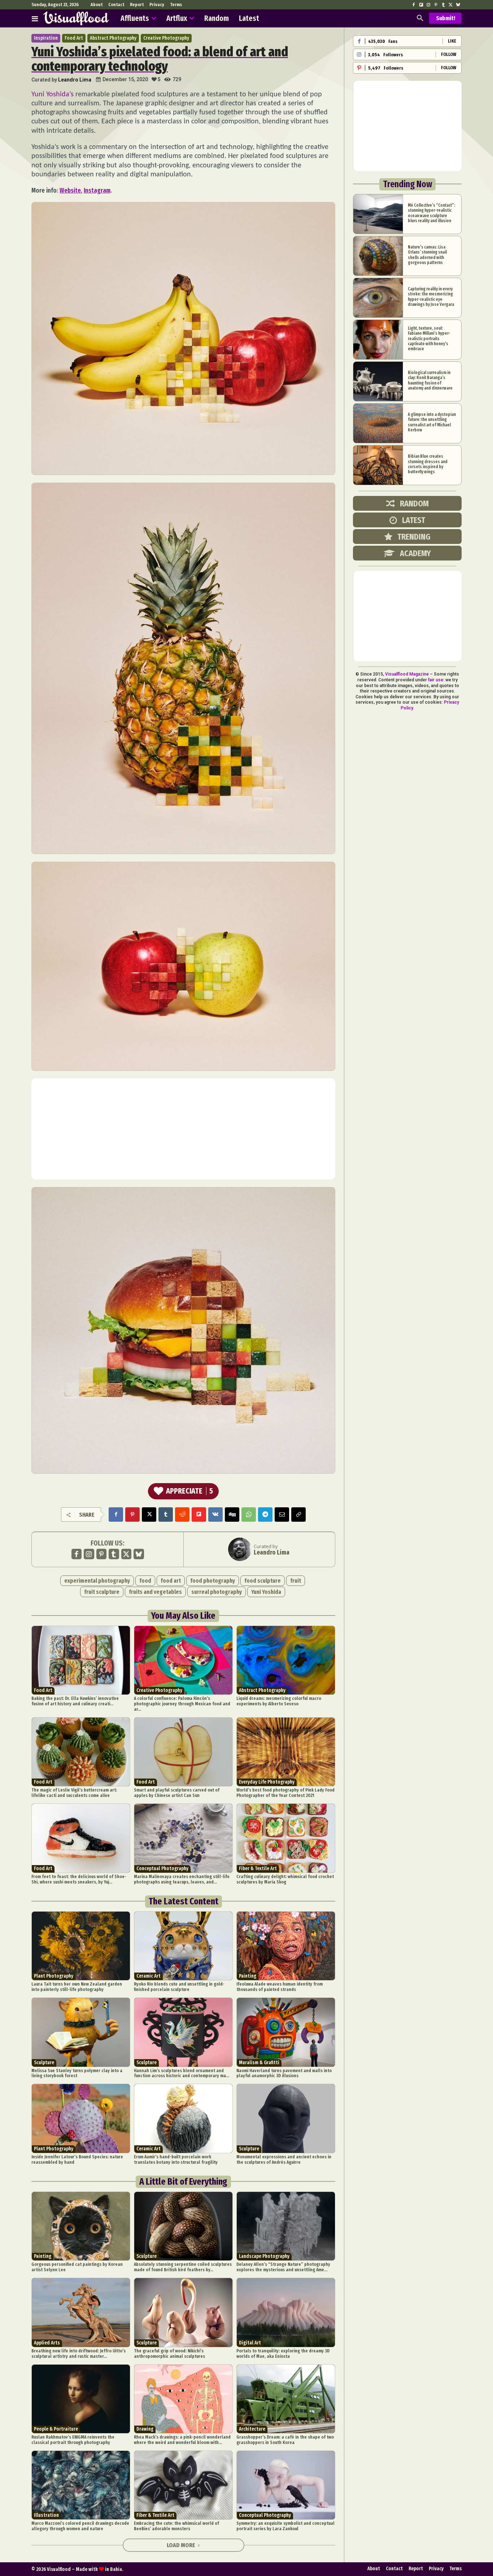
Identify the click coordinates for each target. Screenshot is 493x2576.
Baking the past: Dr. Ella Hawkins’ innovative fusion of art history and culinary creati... (75, 1701)
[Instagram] (428, 5)
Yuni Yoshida (266, 1592)
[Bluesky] (458, 5)
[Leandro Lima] (241, 1549)
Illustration (46, 2515)
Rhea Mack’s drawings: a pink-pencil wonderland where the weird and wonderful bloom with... (182, 2440)
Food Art (74, 38)
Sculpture (44, 2063)
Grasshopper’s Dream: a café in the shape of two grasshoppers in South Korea (285, 2440)
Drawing (145, 2429)
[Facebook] (414, 5)
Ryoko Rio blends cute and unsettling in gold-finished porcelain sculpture (179, 1987)
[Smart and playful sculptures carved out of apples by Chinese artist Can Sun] (183, 1752)
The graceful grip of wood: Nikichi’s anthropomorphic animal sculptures (169, 2353)
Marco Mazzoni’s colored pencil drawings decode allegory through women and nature (80, 2526)
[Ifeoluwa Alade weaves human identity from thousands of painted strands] (286, 1946)
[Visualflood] (76, 18)
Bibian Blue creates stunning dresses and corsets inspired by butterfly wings (428, 464)
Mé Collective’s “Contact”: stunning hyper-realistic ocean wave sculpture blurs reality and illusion (431, 213)
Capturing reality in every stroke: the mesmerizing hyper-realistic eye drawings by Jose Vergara (431, 297)
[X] (450, 5)
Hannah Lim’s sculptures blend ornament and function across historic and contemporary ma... (182, 2073)
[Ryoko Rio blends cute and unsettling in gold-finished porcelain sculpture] (183, 1946)
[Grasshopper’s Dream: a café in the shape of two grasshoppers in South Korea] (286, 2399)
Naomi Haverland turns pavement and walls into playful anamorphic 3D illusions (284, 2073)
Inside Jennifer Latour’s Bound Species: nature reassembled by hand (77, 2159)
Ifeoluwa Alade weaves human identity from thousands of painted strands (280, 1987)
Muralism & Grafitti (259, 2063)
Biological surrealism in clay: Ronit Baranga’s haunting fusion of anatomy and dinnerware (430, 380)
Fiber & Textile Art (258, 1869)
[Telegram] (265, 1515)
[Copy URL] (298, 1515)
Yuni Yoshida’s (53, 94)
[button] (420, 18)
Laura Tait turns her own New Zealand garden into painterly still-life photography (77, 1987)
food (145, 1581)
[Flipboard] (421, 5)
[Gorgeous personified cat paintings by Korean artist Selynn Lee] (81, 2226)
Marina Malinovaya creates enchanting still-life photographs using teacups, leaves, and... (182, 1879)
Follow (449, 54)
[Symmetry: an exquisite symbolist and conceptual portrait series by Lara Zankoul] (286, 2485)
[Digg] (232, 1515)
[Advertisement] (183, 1129)
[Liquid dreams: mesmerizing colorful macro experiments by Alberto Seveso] (286, 1660)
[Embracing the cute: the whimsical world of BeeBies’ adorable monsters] (183, 2485)
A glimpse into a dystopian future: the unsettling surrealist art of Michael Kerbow (432, 422)
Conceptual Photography (162, 1869)
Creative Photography (166, 38)
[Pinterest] (436, 5)
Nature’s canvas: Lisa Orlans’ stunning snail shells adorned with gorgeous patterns (427, 255)
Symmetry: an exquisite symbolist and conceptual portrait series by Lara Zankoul (285, 2526)
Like (452, 41)
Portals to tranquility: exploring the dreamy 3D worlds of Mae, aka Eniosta (283, 2353)
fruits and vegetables (155, 1592)
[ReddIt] (182, 1515)
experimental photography (97, 1581)
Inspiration (46, 38)
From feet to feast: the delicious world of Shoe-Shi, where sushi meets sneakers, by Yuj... (79, 1879)
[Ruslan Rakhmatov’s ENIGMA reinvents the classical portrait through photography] (81, 2399)
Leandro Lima (75, 80)
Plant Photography (54, 1976)
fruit (296, 1581)
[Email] (282, 1515)
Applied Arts (47, 2343)
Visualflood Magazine (407, 674)
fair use (436, 680)
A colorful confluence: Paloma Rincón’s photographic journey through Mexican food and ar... (182, 1704)
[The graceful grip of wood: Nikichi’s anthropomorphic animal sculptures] (183, 2312)
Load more (181, 2545)
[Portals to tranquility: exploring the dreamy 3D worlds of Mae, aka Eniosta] (286, 2312)
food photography (213, 1581)
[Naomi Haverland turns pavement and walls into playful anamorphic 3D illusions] (286, 2032)
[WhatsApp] (249, 1515)
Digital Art (250, 2343)
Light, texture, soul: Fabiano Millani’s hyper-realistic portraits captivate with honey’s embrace (429, 339)
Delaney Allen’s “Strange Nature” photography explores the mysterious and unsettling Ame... (283, 2267)
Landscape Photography (264, 2256)
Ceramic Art (149, 1976)
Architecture (252, 2429)
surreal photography (217, 1592)
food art (171, 1581)
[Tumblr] (443, 5)
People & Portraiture (56, 2429)
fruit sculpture (102, 1592)
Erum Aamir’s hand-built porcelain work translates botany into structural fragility (176, 2159)
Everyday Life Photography (267, 1782)
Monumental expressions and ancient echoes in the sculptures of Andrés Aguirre (284, 2159)
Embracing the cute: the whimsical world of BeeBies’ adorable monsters (176, 2526)
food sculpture (263, 1581)
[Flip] (199, 1515)
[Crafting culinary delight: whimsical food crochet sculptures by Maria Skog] (286, 1838)
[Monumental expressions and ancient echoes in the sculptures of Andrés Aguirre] (286, 2118)
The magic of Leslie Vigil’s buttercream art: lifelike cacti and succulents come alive (74, 1793)
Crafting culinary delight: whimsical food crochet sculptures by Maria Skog (285, 1879)
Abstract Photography (113, 38)
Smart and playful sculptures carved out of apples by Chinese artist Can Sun (177, 1793)
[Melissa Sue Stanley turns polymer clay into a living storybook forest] (81, 2032)
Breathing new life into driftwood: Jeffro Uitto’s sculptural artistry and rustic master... (78, 2353)
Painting (248, 1976)
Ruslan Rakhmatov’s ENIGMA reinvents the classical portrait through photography (73, 2440)
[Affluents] (35, 18)
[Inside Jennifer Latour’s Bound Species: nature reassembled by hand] (81, 2118)
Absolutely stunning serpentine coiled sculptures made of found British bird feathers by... (183, 2267)
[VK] (215, 1515)
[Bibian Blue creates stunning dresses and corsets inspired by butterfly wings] (378, 465)
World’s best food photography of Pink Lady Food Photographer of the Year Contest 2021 (285, 1793)
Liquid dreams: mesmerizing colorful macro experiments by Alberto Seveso (279, 1701)
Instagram (97, 190)
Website (70, 190)
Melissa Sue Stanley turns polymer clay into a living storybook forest (77, 2073)
